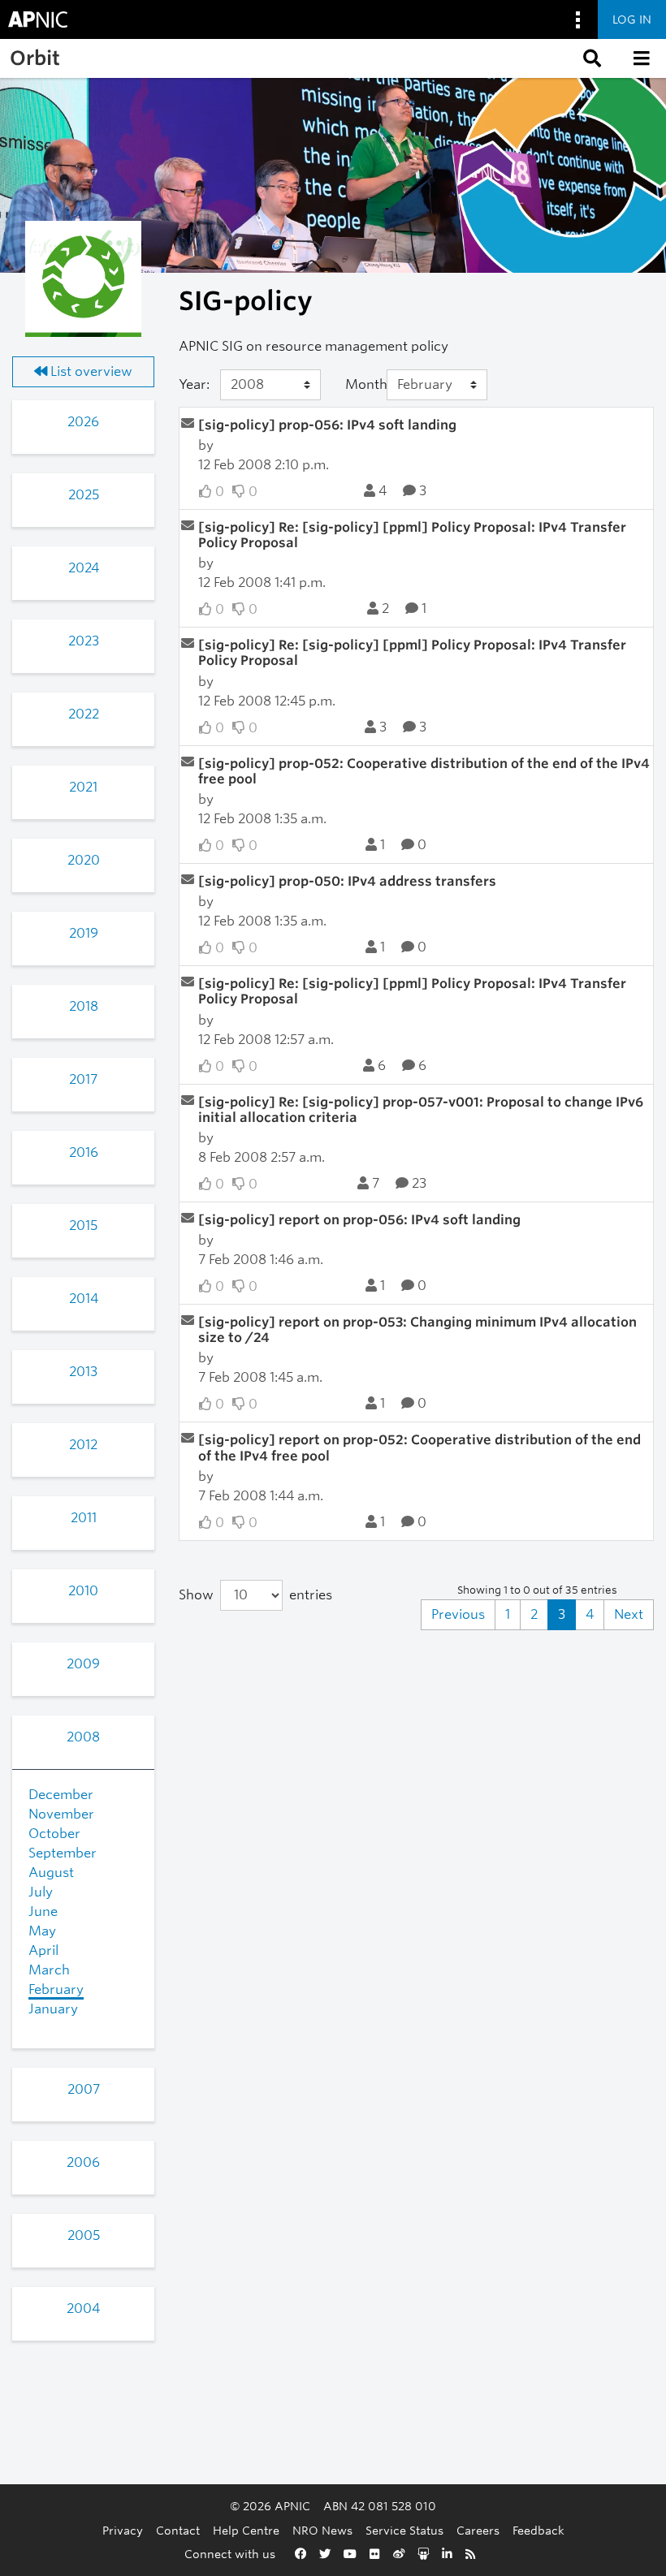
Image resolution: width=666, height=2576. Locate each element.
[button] (590, 58)
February (56, 1989)
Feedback (538, 2530)
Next (629, 1614)
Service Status (404, 2530)
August (51, 1873)
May (42, 1931)
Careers (478, 2530)
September (63, 1853)
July (41, 1892)
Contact (178, 2530)
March (49, 1970)
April (43, 1950)
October (54, 1834)
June (43, 1912)
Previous (458, 1614)
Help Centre (246, 2530)
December (61, 1795)
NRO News (322, 2530)
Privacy (123, 2530)
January (53, 2009)
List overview (90, 371)
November (61, 1814)
